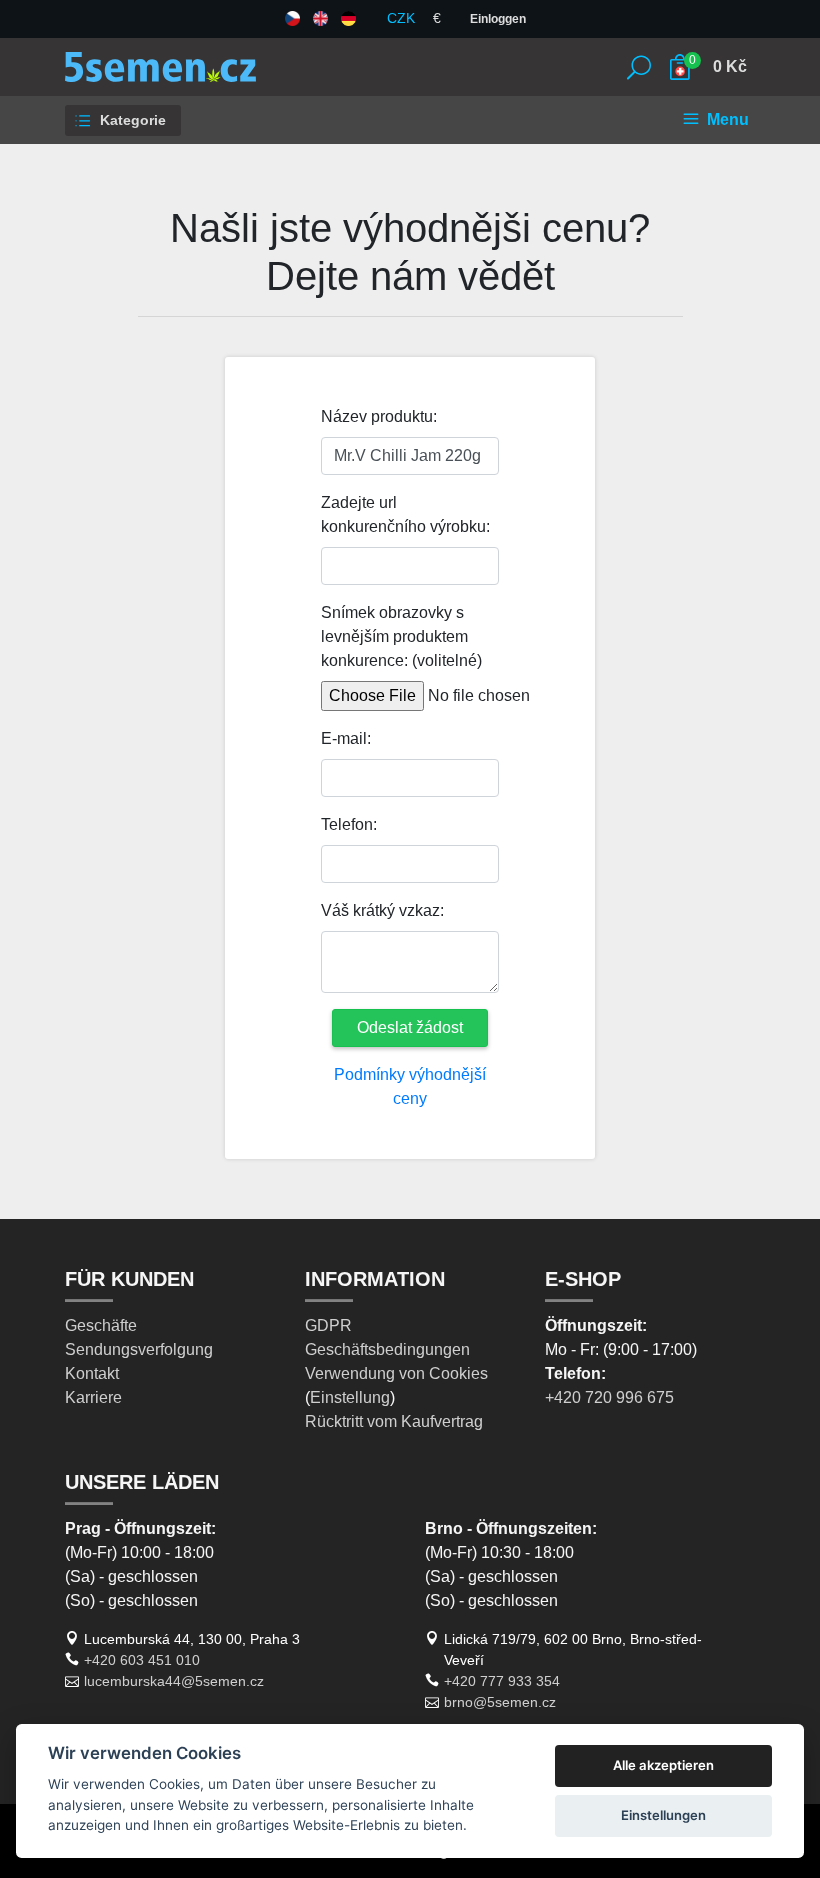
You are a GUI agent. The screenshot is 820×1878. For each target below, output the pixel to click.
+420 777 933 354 (502, 1681)
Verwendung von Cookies (396, 1373)
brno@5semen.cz (500, 1702)
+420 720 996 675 (609, 1397)
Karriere (93, 1397)
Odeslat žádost (410, 1027)
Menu (726, 119)
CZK (401, 18)
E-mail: (346, 738)
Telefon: (349, 824)
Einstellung (350, 1397)
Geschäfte (101, 1325)
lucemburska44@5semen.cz (174, 1681)
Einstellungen (663, 1815)
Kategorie (131, 120)
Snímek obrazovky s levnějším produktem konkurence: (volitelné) (401, 636)
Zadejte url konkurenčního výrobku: (405, 514)
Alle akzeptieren (663, 1765)
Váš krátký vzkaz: (382, 910)
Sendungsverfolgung (139, 1349)
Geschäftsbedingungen (387, 1349)
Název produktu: (379, 416)
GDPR (328, 1325)
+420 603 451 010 (142, 1660)
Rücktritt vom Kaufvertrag (394, 1421)
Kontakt (92, 1373)
